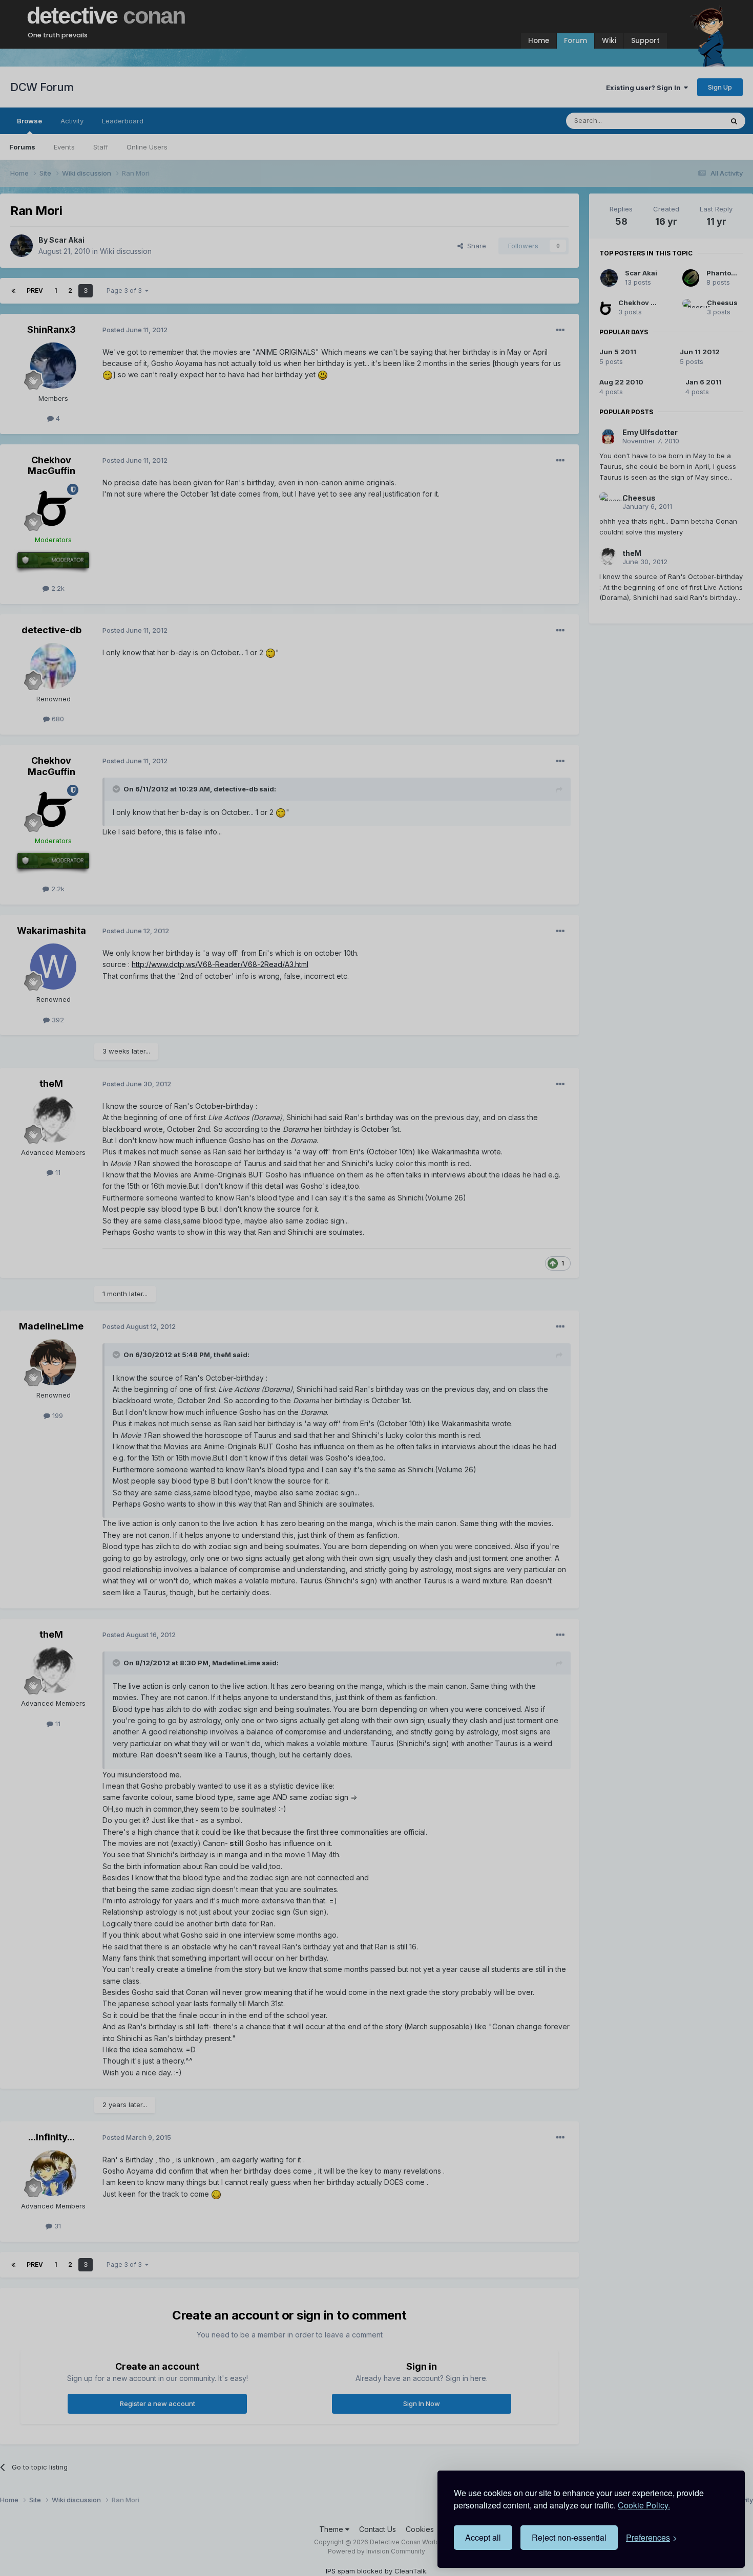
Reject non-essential (569, 2537)
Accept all (483, 2537)
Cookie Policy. (644, 2505)
